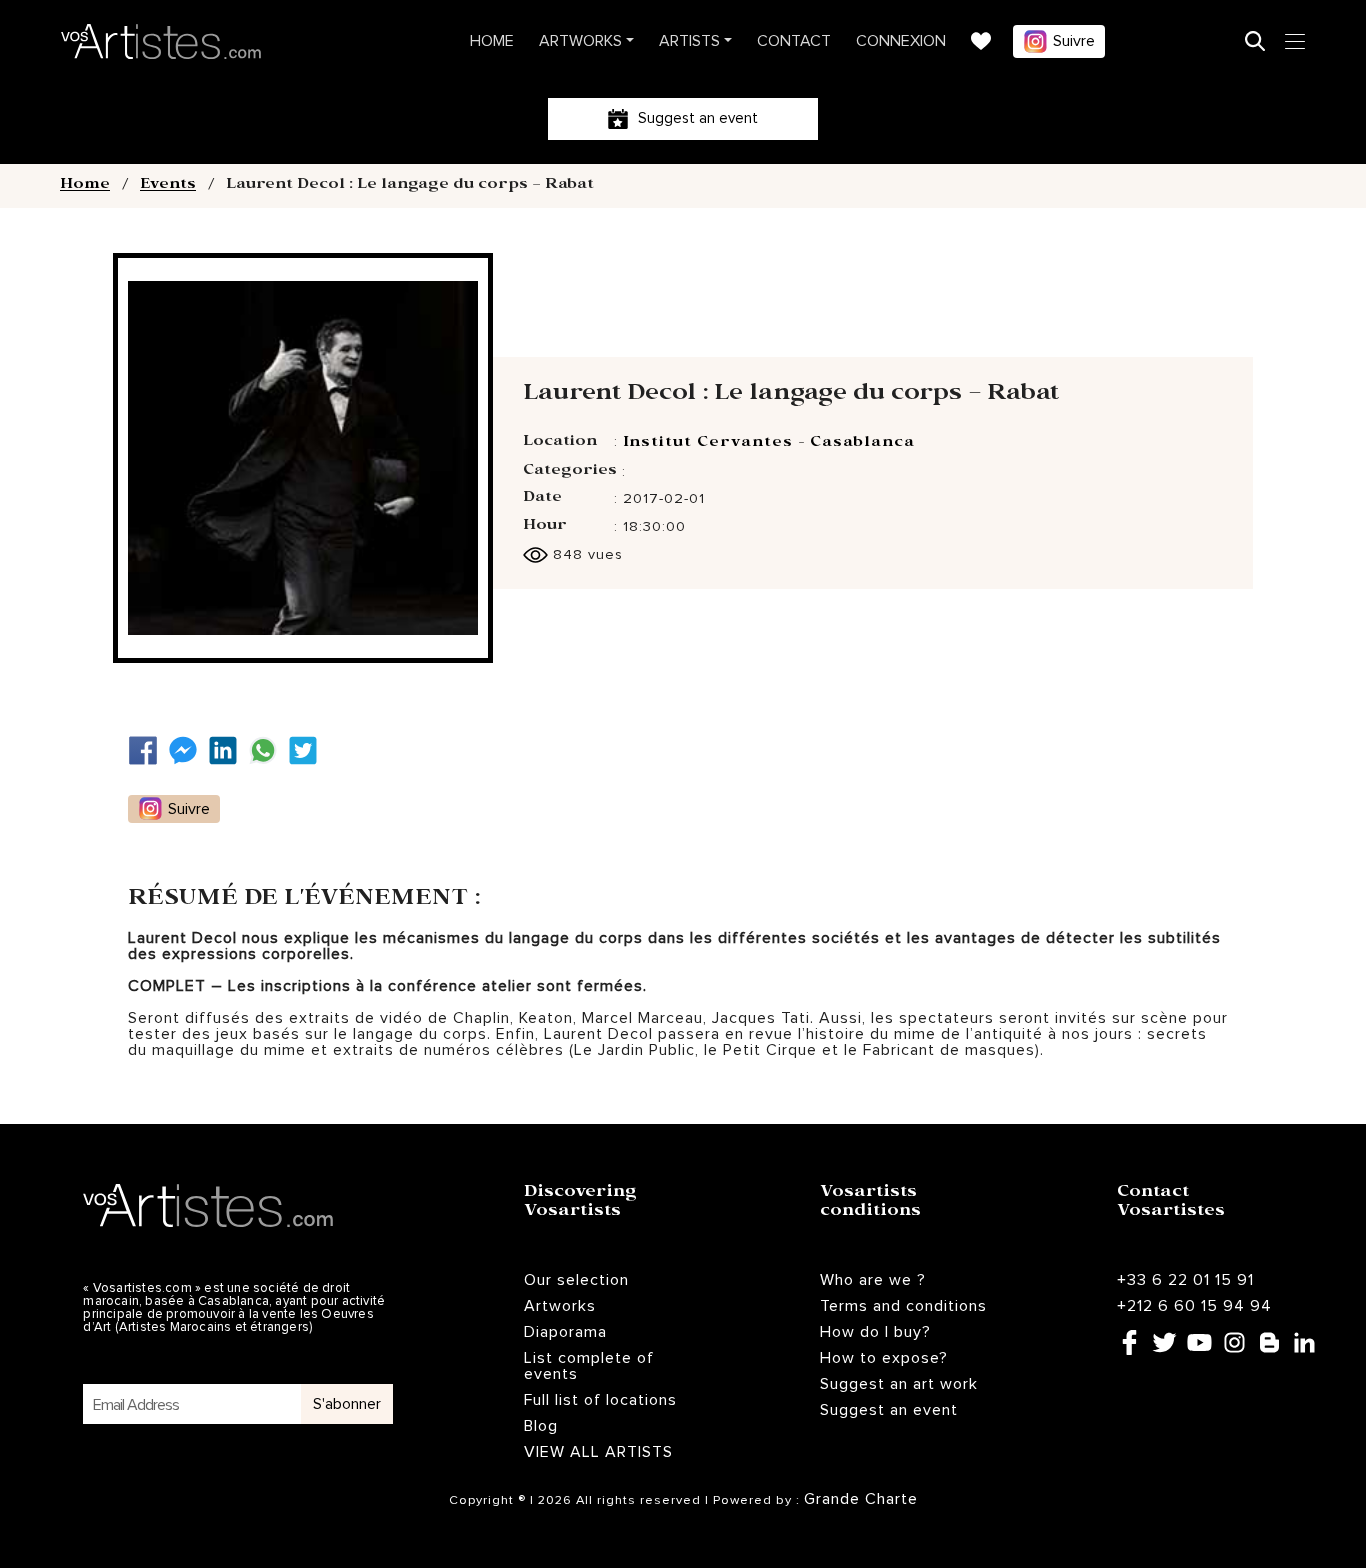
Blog (541, 1426)
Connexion (901, 41)
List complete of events (589, 1366)
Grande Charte (861, 1499)
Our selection (576, 1280)
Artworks (580, 41)
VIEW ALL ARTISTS (598, 1452)
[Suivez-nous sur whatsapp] (268, 750)
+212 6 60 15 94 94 (1194, 1306)
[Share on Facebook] (148, 750)
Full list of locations (600, 1400)
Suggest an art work (899, 1384)
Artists (689, 41)
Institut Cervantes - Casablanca (769, 444)
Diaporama (565, 1332)
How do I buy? (875, 1332)
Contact (794, 41)
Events (168, 186)
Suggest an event (889, 1410)
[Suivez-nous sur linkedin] (228, 750)
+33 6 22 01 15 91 (1185, 1280)
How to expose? (884, 1358)
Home (492, 41)
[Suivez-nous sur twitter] (308, 750)
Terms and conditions (903, 1306)
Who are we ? (873, 1280)
